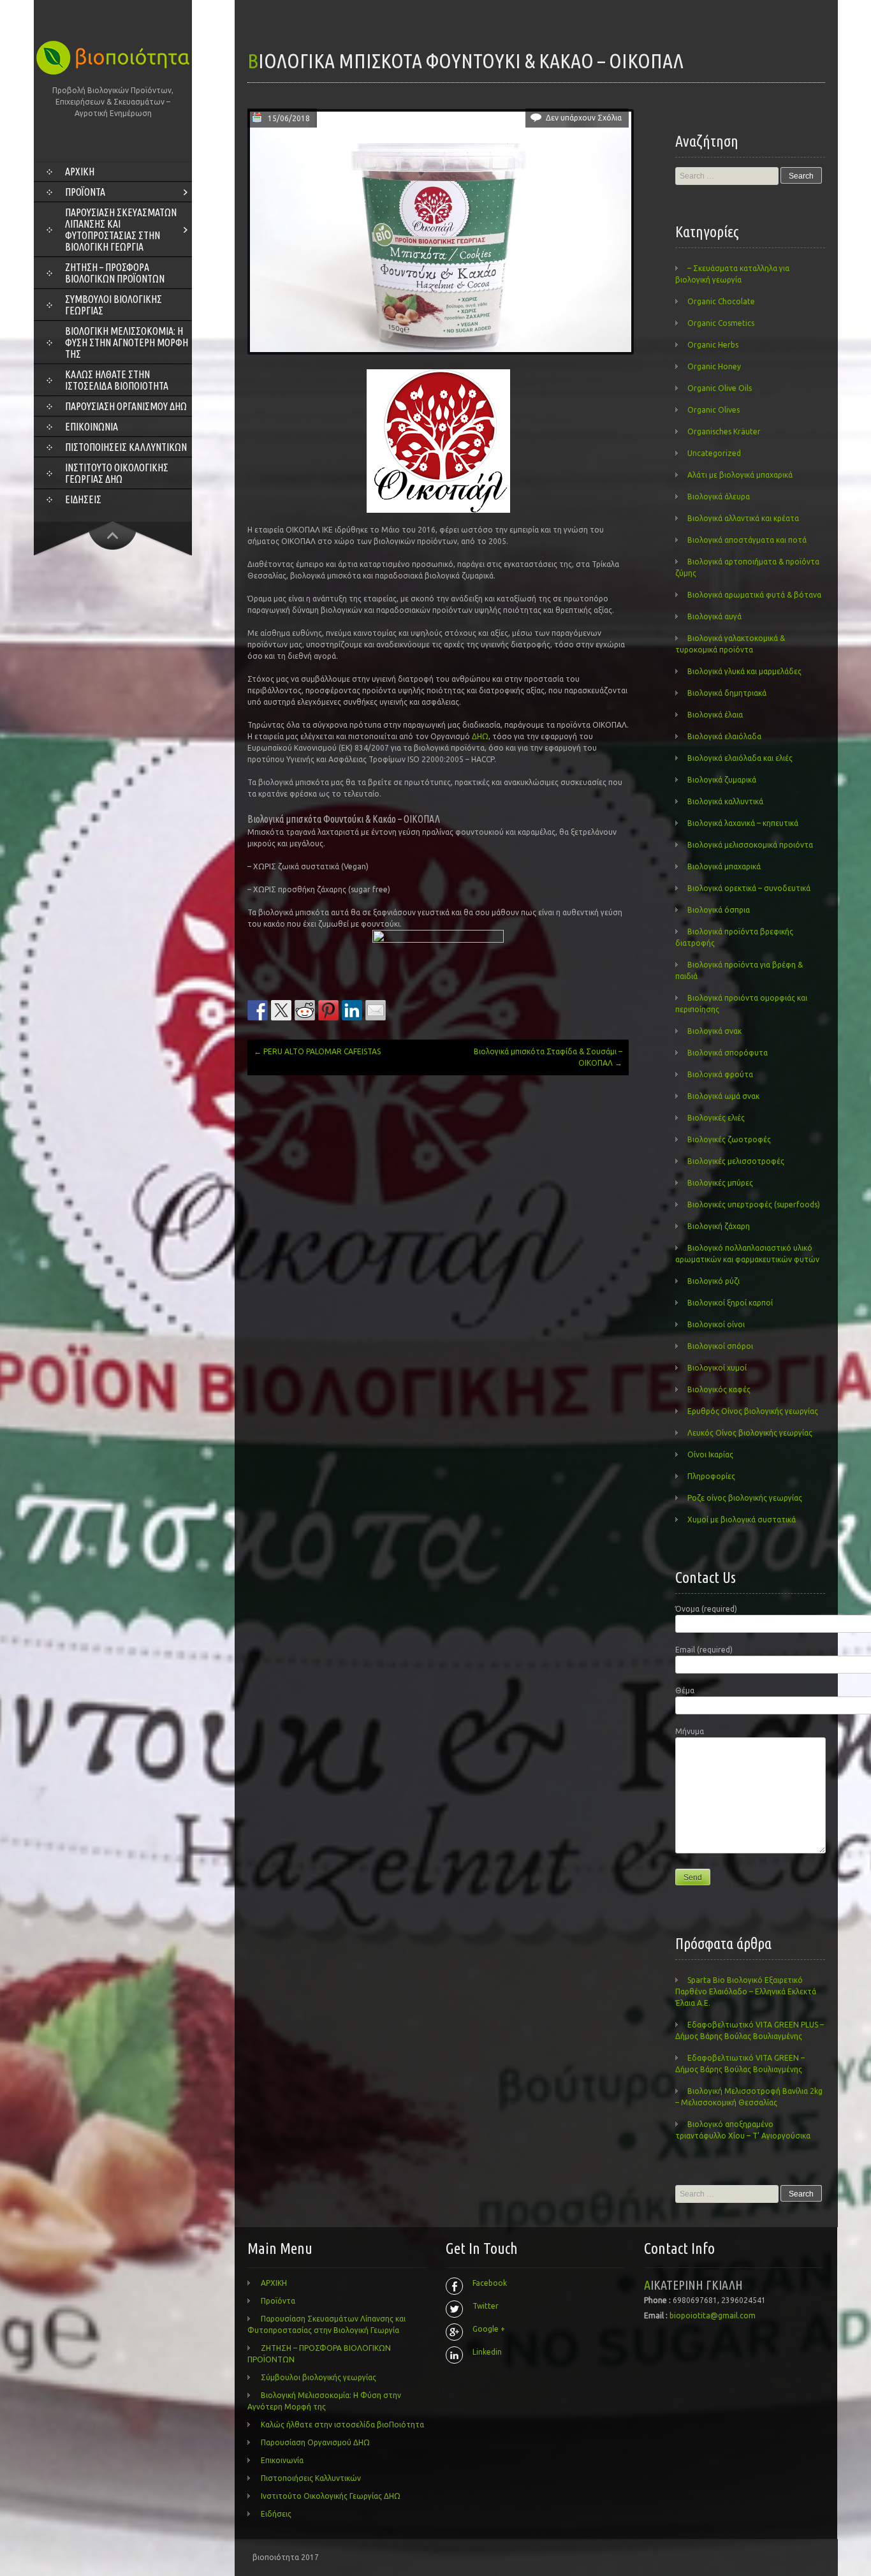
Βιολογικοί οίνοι (716, 1324)
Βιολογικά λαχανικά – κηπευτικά (743, 823)
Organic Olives (714, 410)
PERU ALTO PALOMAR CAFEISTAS (317, 1051)
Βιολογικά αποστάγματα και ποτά (747, 540)
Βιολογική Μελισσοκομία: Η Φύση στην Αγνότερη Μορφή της (127, 342)
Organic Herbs (713, 345)
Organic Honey (714, 366)
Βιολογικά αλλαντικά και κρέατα (743, 518)
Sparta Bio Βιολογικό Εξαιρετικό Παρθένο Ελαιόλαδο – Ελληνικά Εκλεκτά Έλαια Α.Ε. (746, 1991)
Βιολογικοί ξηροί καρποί (730, 1303)
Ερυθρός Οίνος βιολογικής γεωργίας (753, 1411)
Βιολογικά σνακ (714, 1031)
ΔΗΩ (480, 736)
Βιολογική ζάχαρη (719, 1226)
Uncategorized (714, 453)
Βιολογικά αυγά (714, 616)
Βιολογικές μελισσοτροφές (736, 1161)
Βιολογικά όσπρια (719, 910)
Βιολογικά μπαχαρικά (724, 866)
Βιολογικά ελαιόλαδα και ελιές (740, 758)
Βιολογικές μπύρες (720, 1183)
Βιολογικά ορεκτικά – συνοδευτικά (749, 888)
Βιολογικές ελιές (716, 1118)
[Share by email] (376, 1010)
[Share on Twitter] (281, 1010)
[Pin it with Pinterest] (328, 1010)
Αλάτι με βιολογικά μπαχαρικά (740, 475)
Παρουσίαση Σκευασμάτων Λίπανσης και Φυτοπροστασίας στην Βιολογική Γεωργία (121, 230)
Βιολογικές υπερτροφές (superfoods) (754, 1204)
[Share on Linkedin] (352, 1010)
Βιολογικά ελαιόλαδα (724, 736)
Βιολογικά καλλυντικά (725, 801)
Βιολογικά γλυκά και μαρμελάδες (744, 671)
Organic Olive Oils (720, 388)
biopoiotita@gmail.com (713, 2315)
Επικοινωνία (91, 427)
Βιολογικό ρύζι (714, 1281)
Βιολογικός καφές (719, 1389)
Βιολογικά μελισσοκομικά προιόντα (750, 845)
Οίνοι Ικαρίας (710, 1454)
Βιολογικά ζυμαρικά (722, 780)
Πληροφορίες (711, 1476)
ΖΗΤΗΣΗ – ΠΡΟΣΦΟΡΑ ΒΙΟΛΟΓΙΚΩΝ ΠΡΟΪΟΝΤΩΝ (115, 273)
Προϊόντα (85, 192)
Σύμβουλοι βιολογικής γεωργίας (113, 305)
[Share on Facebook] (258, 1010)
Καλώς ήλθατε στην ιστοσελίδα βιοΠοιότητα (117, 380)
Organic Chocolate (721, 301)
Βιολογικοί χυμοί (717, 1368)
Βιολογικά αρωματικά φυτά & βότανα (754, 595)
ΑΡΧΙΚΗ (80, 172)
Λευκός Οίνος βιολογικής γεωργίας (750, 1433)
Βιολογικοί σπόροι (720, 1346)
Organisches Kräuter (724, 431)
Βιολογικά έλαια (715, 715)
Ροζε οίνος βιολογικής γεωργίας (745, 1498)
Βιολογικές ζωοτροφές (729, 1139)
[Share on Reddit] (305, 1010)
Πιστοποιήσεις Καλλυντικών (126, 447)
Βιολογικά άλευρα (719, 497)
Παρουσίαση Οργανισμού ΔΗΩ (126, 406)
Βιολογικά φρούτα (720, 1074)
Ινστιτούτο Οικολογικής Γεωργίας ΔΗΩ (117, 473)
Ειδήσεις (83, 499)
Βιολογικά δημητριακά (727, 693)
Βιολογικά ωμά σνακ (723, 1096)
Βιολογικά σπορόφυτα (728, 1053)
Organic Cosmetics (721, 323)
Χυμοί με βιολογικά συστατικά (742, 1520)
